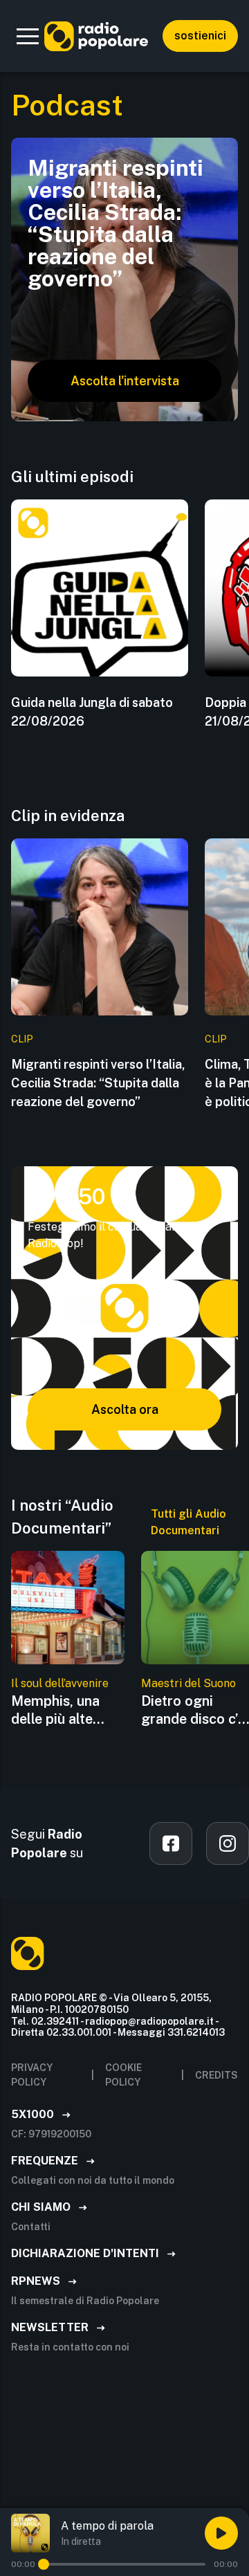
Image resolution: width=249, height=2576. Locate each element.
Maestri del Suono (188, 1683)
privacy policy (32, 2075)
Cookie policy (123, 2075)
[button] (28, 36)
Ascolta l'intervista (125, 381)
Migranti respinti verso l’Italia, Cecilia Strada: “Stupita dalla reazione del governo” (98, 1083)
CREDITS (216, 2075)
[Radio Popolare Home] (96, 36)
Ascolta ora (125, 1409)
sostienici (200, 36)
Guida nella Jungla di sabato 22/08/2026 (92, 712)
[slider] (44, 2564)
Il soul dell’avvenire (60, 1683)
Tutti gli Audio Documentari (188, 1522)
